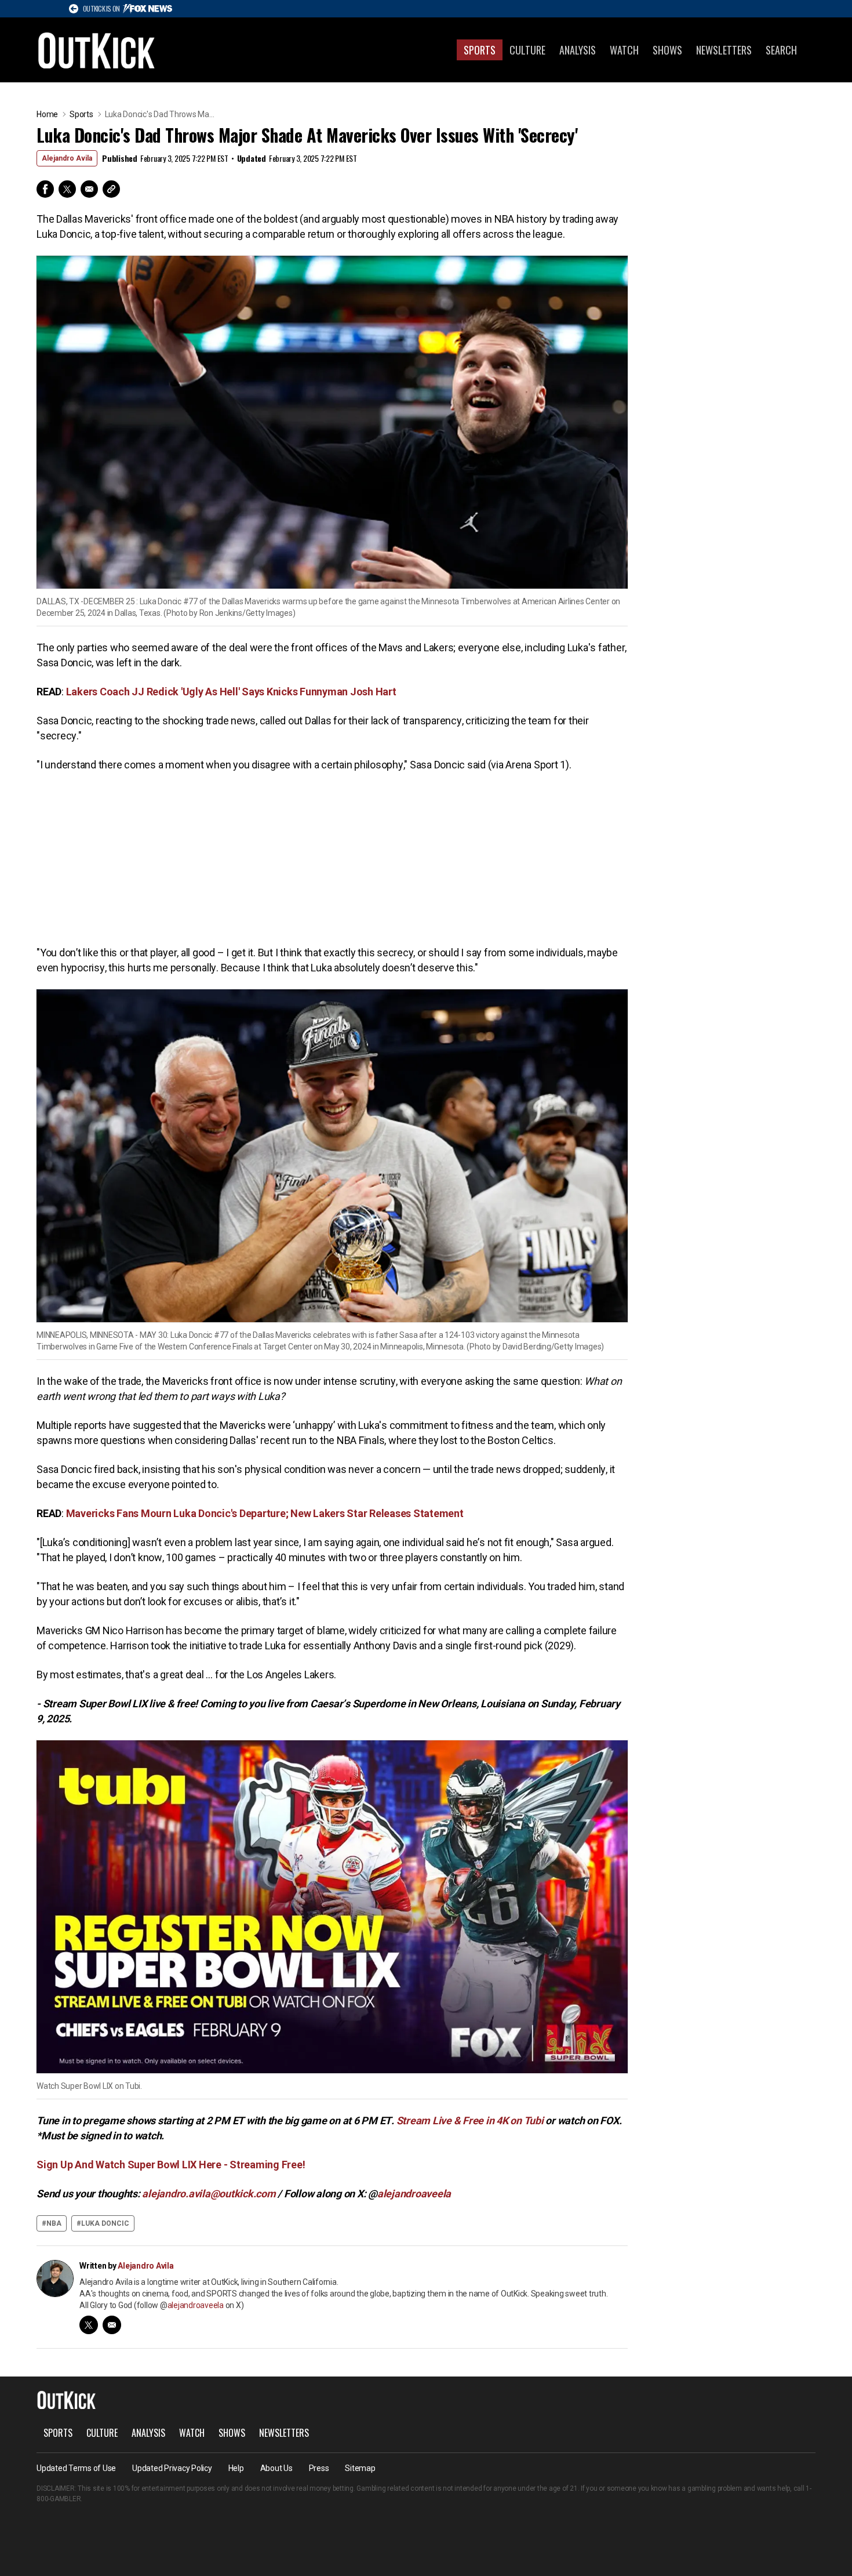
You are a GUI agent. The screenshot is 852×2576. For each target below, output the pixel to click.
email (112, 2325)
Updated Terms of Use (76, 2468)
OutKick (97, 50)
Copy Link (111, 189)
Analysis (578, 50)
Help (236, 2468)
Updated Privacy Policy (172, 2468)
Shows (667, 50)
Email (89, 189)
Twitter (67, 189)
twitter (89, 2325)
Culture (527, 50)
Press (319, 2468)
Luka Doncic (105, 2223)
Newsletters (724, 50)
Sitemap (360, 2468)
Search (781, 50)
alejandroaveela (196, 2305)
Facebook (45, 189)
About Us (276, 2468)
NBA (54, 2223)
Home (47, 114)
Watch (624, 50)
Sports (480, 50)
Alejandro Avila (67, 158)
